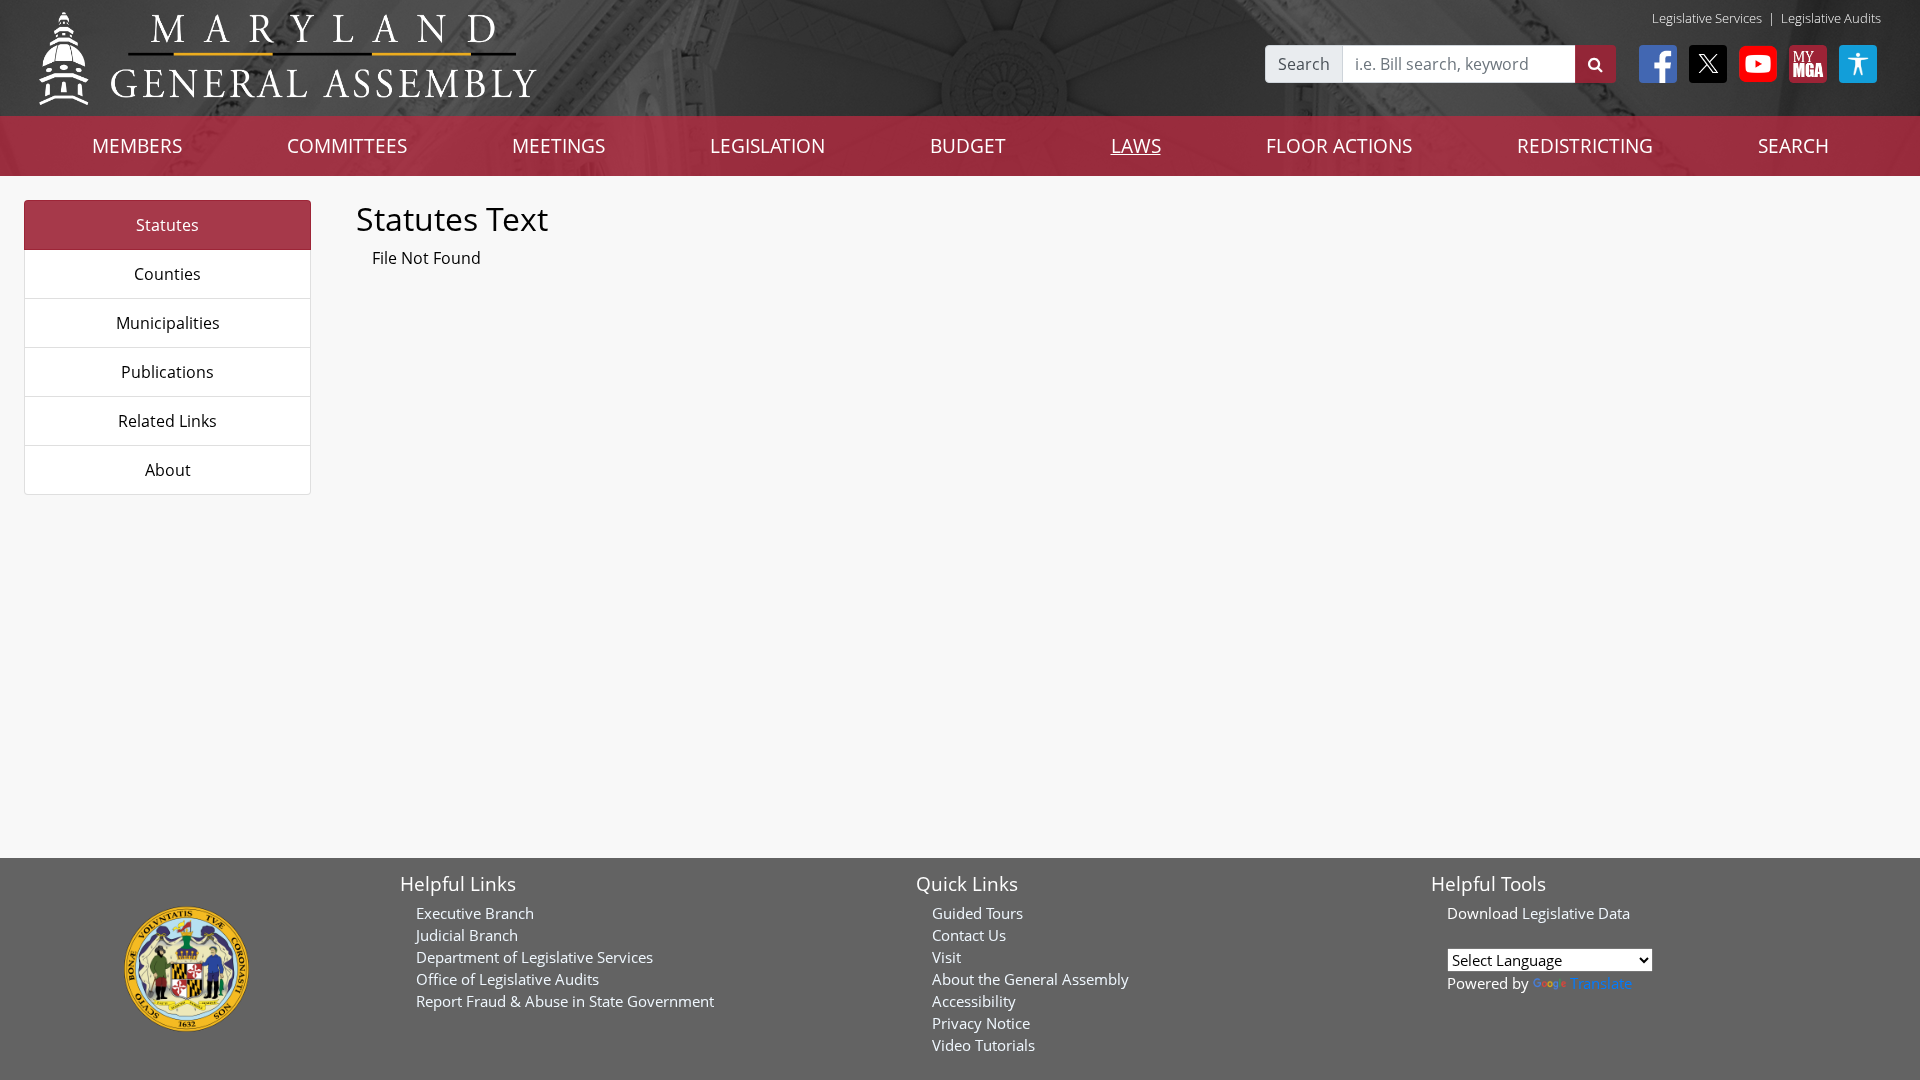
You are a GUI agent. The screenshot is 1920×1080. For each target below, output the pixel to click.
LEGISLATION (767, 145)
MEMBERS (137, 145)
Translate (1601, 983)
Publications (167, 372)
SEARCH (1793, 145)
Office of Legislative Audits (507, 979)
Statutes (167, 225)
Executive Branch (475, 913)
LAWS (1136, 145)
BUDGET (968, 145)
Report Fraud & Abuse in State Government (565, 1001)
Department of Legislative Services (534, 957)
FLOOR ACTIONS (1339, 145)
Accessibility (974, 1001)
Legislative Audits (1831, 18)
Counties (167, 274)
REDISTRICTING (1585, 145)
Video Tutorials (983, 1045)
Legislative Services (1707, 18)
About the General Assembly (1030, 979)
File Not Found (426, 258)
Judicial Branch (467, 935)
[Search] (1595, 64)
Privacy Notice (981, 1023)
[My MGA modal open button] (1804, 64)
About (168, 470)
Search (1304, 64)
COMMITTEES (347, 145)
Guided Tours (977, 913)
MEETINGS (558, 145)
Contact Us (969, 935)
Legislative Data (1576, 913)
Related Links (167, 421)
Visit (946, 957)
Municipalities (168, 323)
